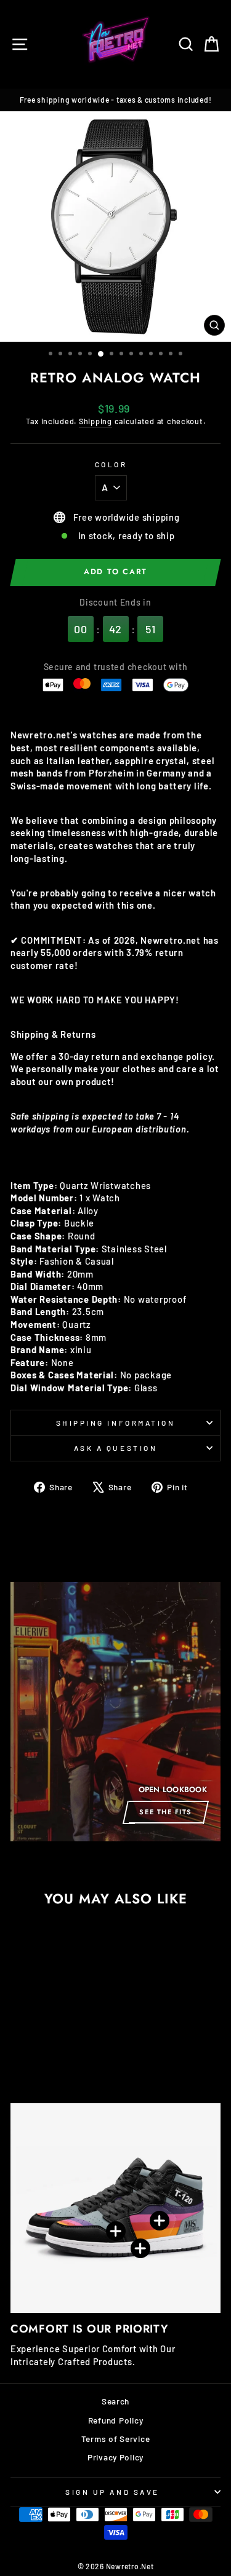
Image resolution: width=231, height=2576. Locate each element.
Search (115, 2401)
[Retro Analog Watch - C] (50, 2050)
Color (111, 464)
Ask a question (115, 1448)
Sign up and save (112, 2492)
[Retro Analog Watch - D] (64, 2050)
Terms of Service (116, 2439)
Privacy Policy (115, 2457)
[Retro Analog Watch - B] (36, 2050)
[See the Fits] (115, 1712)
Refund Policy (116, 2420)
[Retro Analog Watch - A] (22, 2050)
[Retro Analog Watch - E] (79, 2050)
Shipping (95, 421)
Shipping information (116, 1423)
